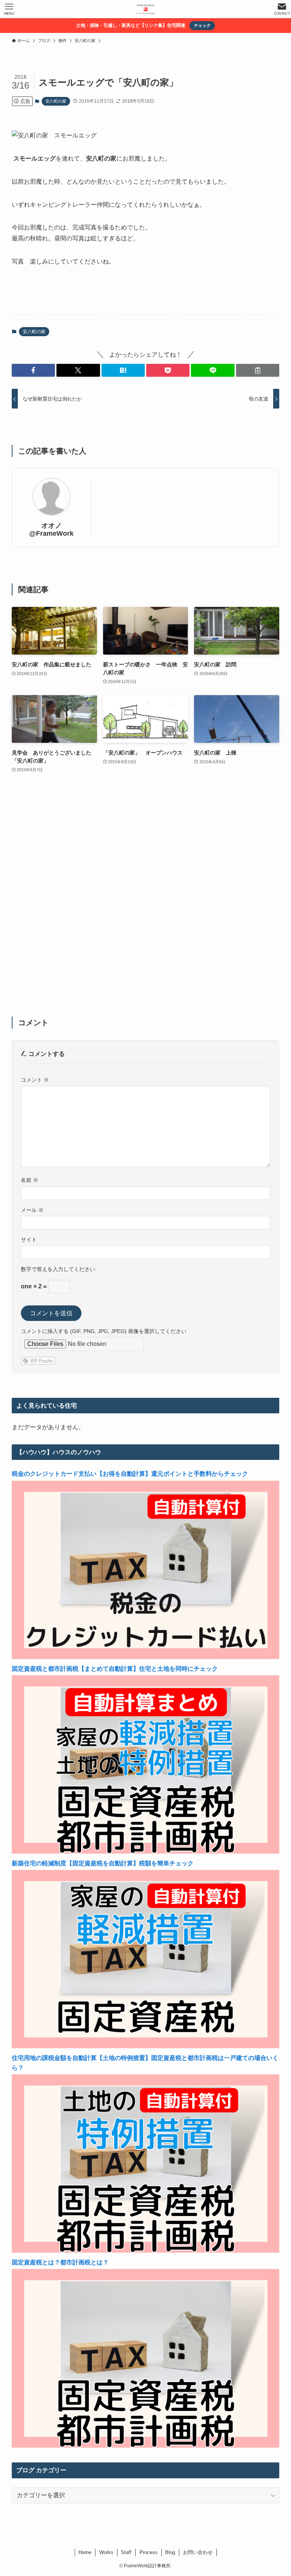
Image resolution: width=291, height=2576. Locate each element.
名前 (30, 1180)
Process (149, 2552)
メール (32, 1210)
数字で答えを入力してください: (59, 1269)
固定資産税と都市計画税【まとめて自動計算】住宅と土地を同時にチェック (115, 1669)
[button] (33, 370)
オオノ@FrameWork (51, 529)
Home (85, 2552)
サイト (29, 1240)
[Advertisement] (146, 900)
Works (106, 2552)
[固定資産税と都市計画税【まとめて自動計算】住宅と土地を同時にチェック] (146, 1852)
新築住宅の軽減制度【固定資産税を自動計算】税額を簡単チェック (103, 1863)
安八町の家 (56, 101)
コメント (35, 1080)
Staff (126, 2552)
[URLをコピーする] (258, 370)
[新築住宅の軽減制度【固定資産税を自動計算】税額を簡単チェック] (146, 2046)
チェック (202, 25)
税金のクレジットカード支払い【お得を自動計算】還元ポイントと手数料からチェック (130, 1474)
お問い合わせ (198, 2552)
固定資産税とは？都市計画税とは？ (60, 2262)
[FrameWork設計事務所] (145, 9)
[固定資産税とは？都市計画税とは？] (146, 2446)
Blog (170, 2552)
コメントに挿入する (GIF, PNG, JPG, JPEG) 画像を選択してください (104, 1331)
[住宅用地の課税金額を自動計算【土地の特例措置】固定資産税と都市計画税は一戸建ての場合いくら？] (146, 2251)
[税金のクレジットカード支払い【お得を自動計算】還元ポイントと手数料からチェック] (146, 1657)
